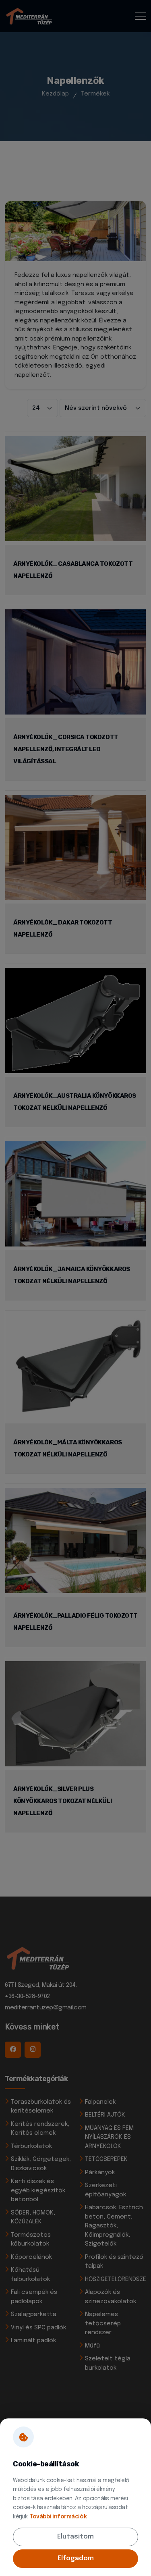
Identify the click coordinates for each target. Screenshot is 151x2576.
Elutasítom (75, 2537)
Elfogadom (76, 2558)
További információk (58, 2517)
